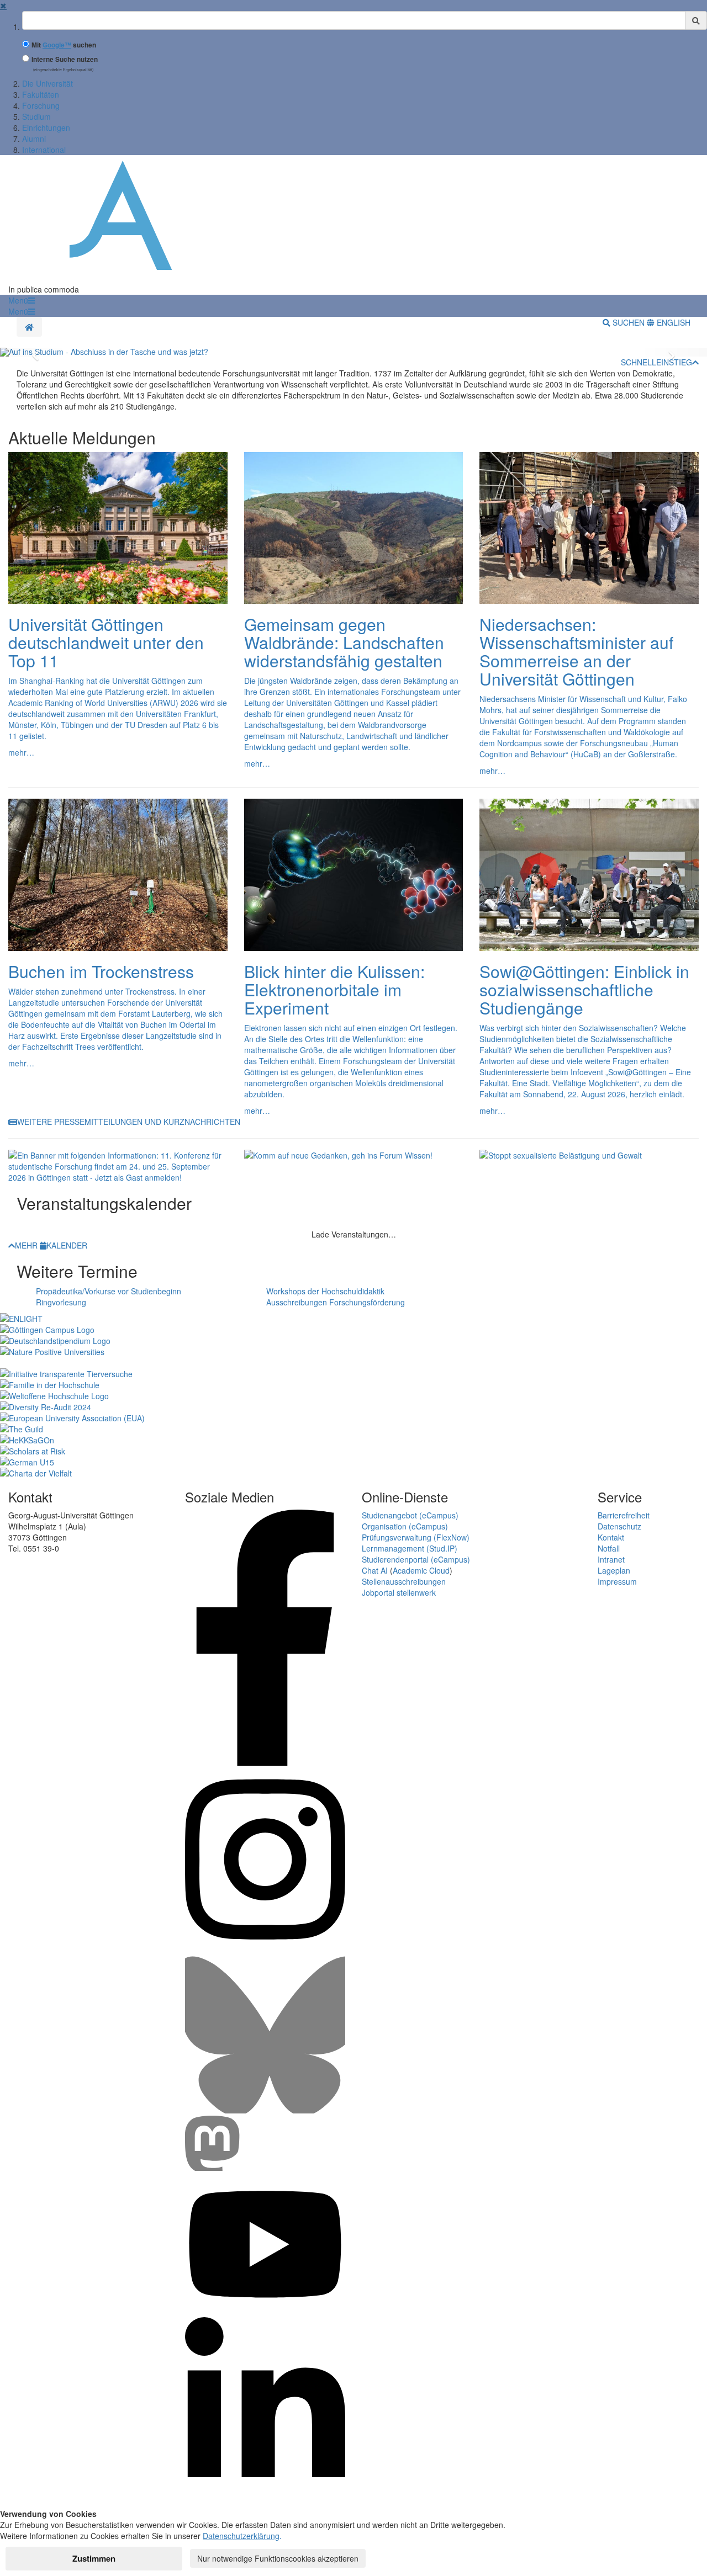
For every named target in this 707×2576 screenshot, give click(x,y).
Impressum (617, 1581)
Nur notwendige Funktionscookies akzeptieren (278, 2558)
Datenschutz (619, 1526)
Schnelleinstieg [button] (656, 362)
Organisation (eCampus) (405, 1526)
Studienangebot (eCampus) (410, 1515)
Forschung (41, 105)
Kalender (67, 1245)
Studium (36, 116)
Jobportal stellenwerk (399, 1592)
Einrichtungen (46, 128)
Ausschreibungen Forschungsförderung (336, 1302)
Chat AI (375, 1570)
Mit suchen (64, 45)
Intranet (611, 1559)
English (672, 322)
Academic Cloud (421, 1570)
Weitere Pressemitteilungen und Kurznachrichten (129, 1122)
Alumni (34, 139)
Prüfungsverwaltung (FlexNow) (416, 1537)
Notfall (609, 1548)
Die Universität (48, 83)
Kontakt (611, 1537)
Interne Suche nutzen (65, 59)
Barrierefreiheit (624, 1515)
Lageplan (614, 1570)
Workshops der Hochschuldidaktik (325, 1291)
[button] (22, 300)
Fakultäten (41, 94)
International (44, 150)
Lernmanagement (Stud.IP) (410, 1548)
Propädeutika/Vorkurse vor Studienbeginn (109, 1291)
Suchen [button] (629, 322)
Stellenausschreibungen (404, 1581)
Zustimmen (94, 2558)
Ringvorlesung (61, 1302)
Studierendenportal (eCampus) (416, 1559)
